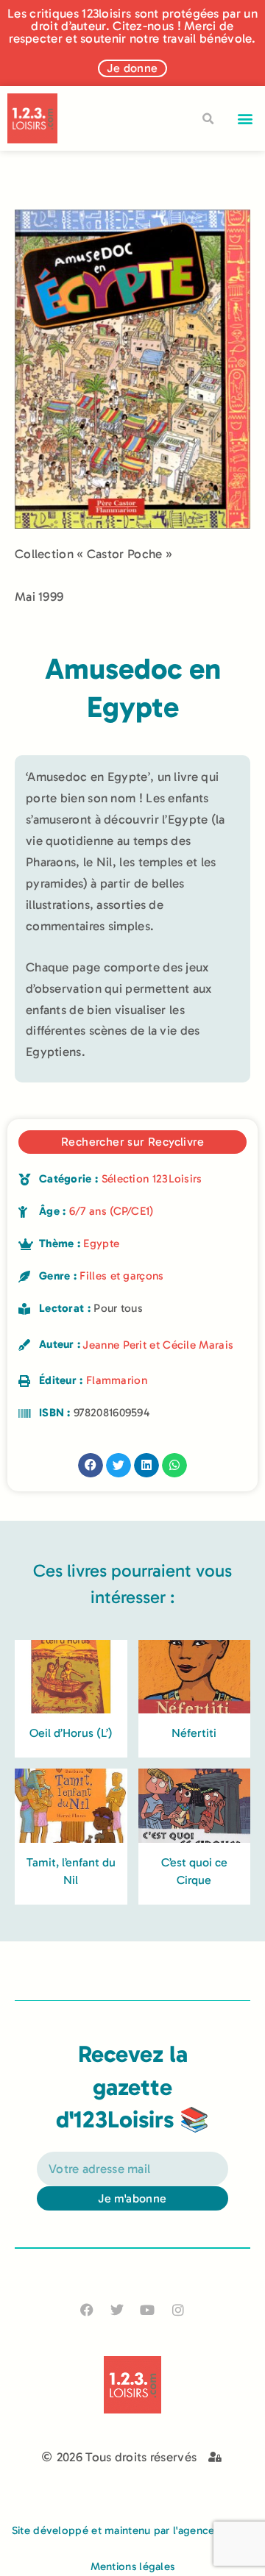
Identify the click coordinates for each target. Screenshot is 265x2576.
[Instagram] (178, 2309)
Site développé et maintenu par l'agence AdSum (133, 2530)
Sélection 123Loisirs (152, 1179)
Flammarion (117, 1380)
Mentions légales (133, 2566)
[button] (245, 119)
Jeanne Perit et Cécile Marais (158, 1345)
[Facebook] (87, 2309)
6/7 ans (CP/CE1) (112, 1211)
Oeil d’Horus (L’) (71, 1733)
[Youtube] (148, 2309)
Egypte (101, 1244)
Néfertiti (194, 1733)
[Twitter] (117, 2309)
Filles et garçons (121, 1276)
